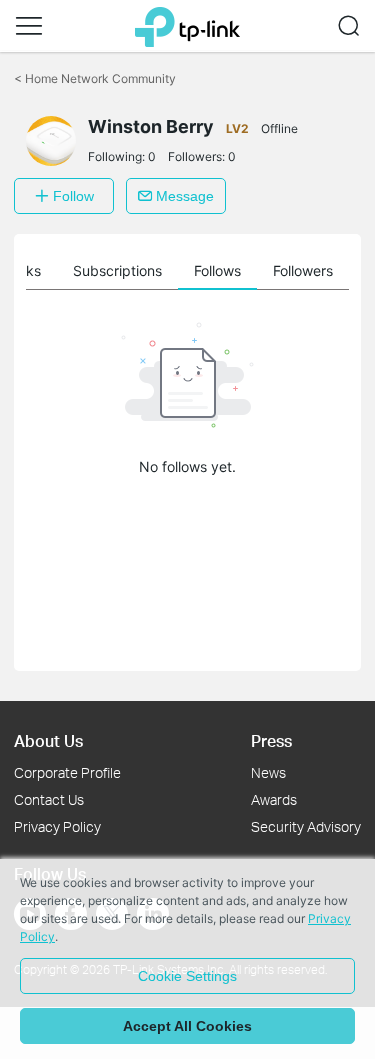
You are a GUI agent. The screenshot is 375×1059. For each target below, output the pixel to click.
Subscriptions (117, 270)
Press (271, 740)
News (268, 772)
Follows (217, 270)
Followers (303, 270)
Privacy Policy (57, 826)
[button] (29, 26)
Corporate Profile (67, 772)
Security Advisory (306, 826)
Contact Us (49, 799)
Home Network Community (95, 78)
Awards (274, 799)
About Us (48, 740)
